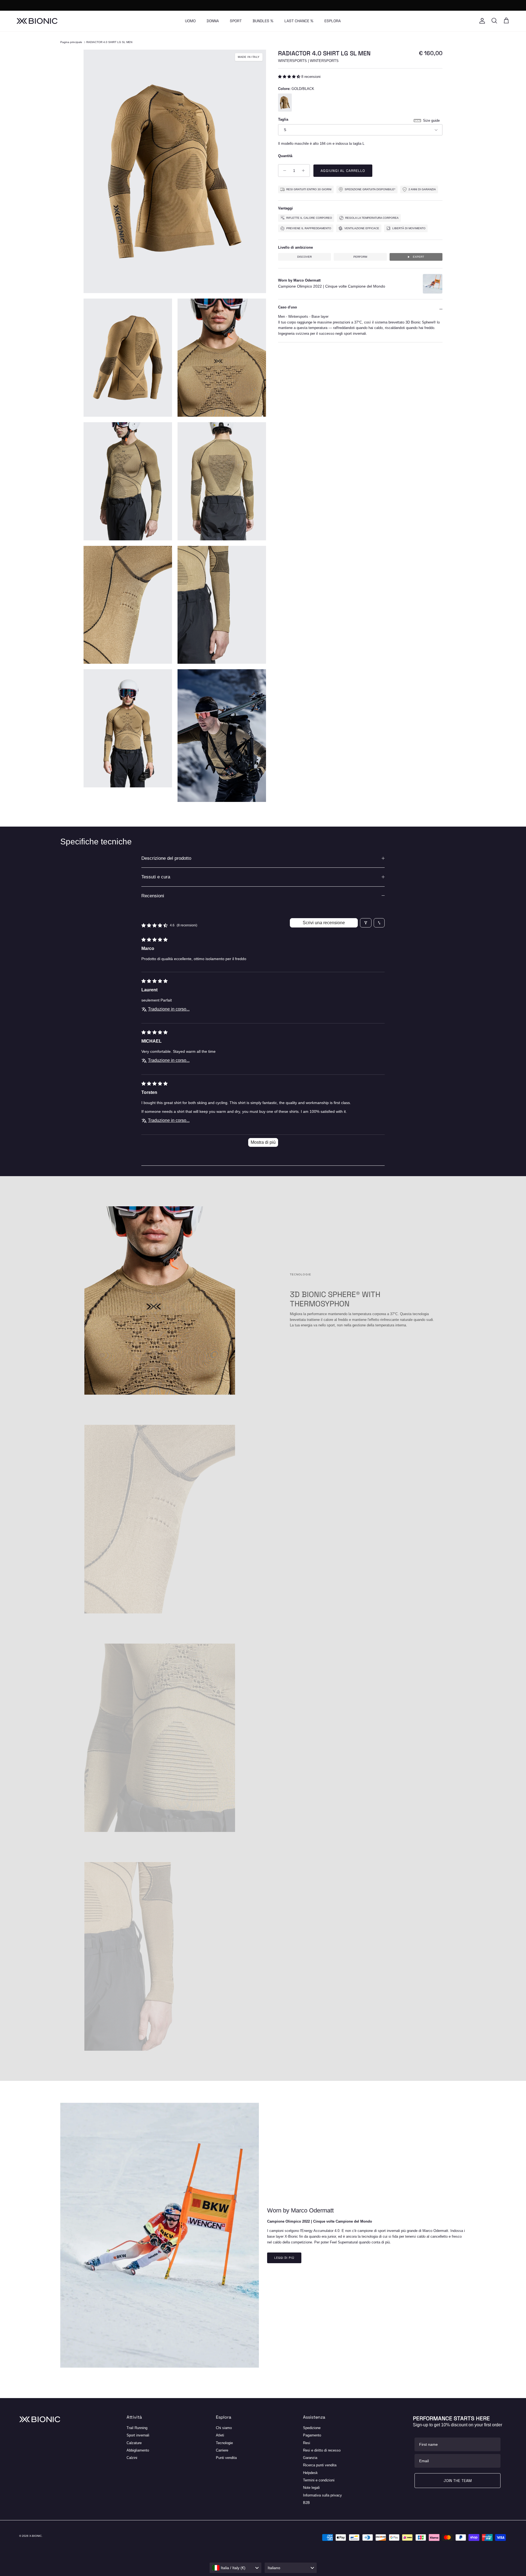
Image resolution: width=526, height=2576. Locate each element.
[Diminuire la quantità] (283, 171)
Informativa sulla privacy (322, 2495)
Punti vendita (226, 2458)
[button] (290, 77)
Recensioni (153, 896)
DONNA (213, 21)
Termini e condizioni (319, 2480)
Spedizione (312, 2428)
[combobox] (236, 2568)
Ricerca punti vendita (320, 2465)
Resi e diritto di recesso (322, 2450)
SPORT (236, 21)
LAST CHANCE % (299, 21)
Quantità (285, 156)
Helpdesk (310, 2473)
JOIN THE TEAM (458, 2481)
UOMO (190, 21)
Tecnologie (224, 2443)
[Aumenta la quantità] (305, 171)
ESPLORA (333, 21)
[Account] (481, 21)
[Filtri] (366, 923)
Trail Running (137, 2428)
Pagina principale (71, 42)
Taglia (283, 119)
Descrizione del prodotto (166, 858)
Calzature (134, 2443)
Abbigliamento (138, 2450)
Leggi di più (284, 2258)
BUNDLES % (263, 21)
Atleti (220, 2435)
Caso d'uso (288, 307)
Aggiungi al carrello (343, 171)
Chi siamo (224, 2428)
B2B (306, 2503)
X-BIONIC (35, 2536)
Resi (307, 2443)
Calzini (132, 2458)
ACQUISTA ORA (289, 5)
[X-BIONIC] (37, 21)
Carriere (222, 2450)
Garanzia (310, 2458)
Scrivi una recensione (324, 923)
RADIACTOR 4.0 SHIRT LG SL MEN (109, 42)
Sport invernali (138, 2435)
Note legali (311, 2488)
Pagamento (312, 2435)
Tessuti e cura (156, 877)
